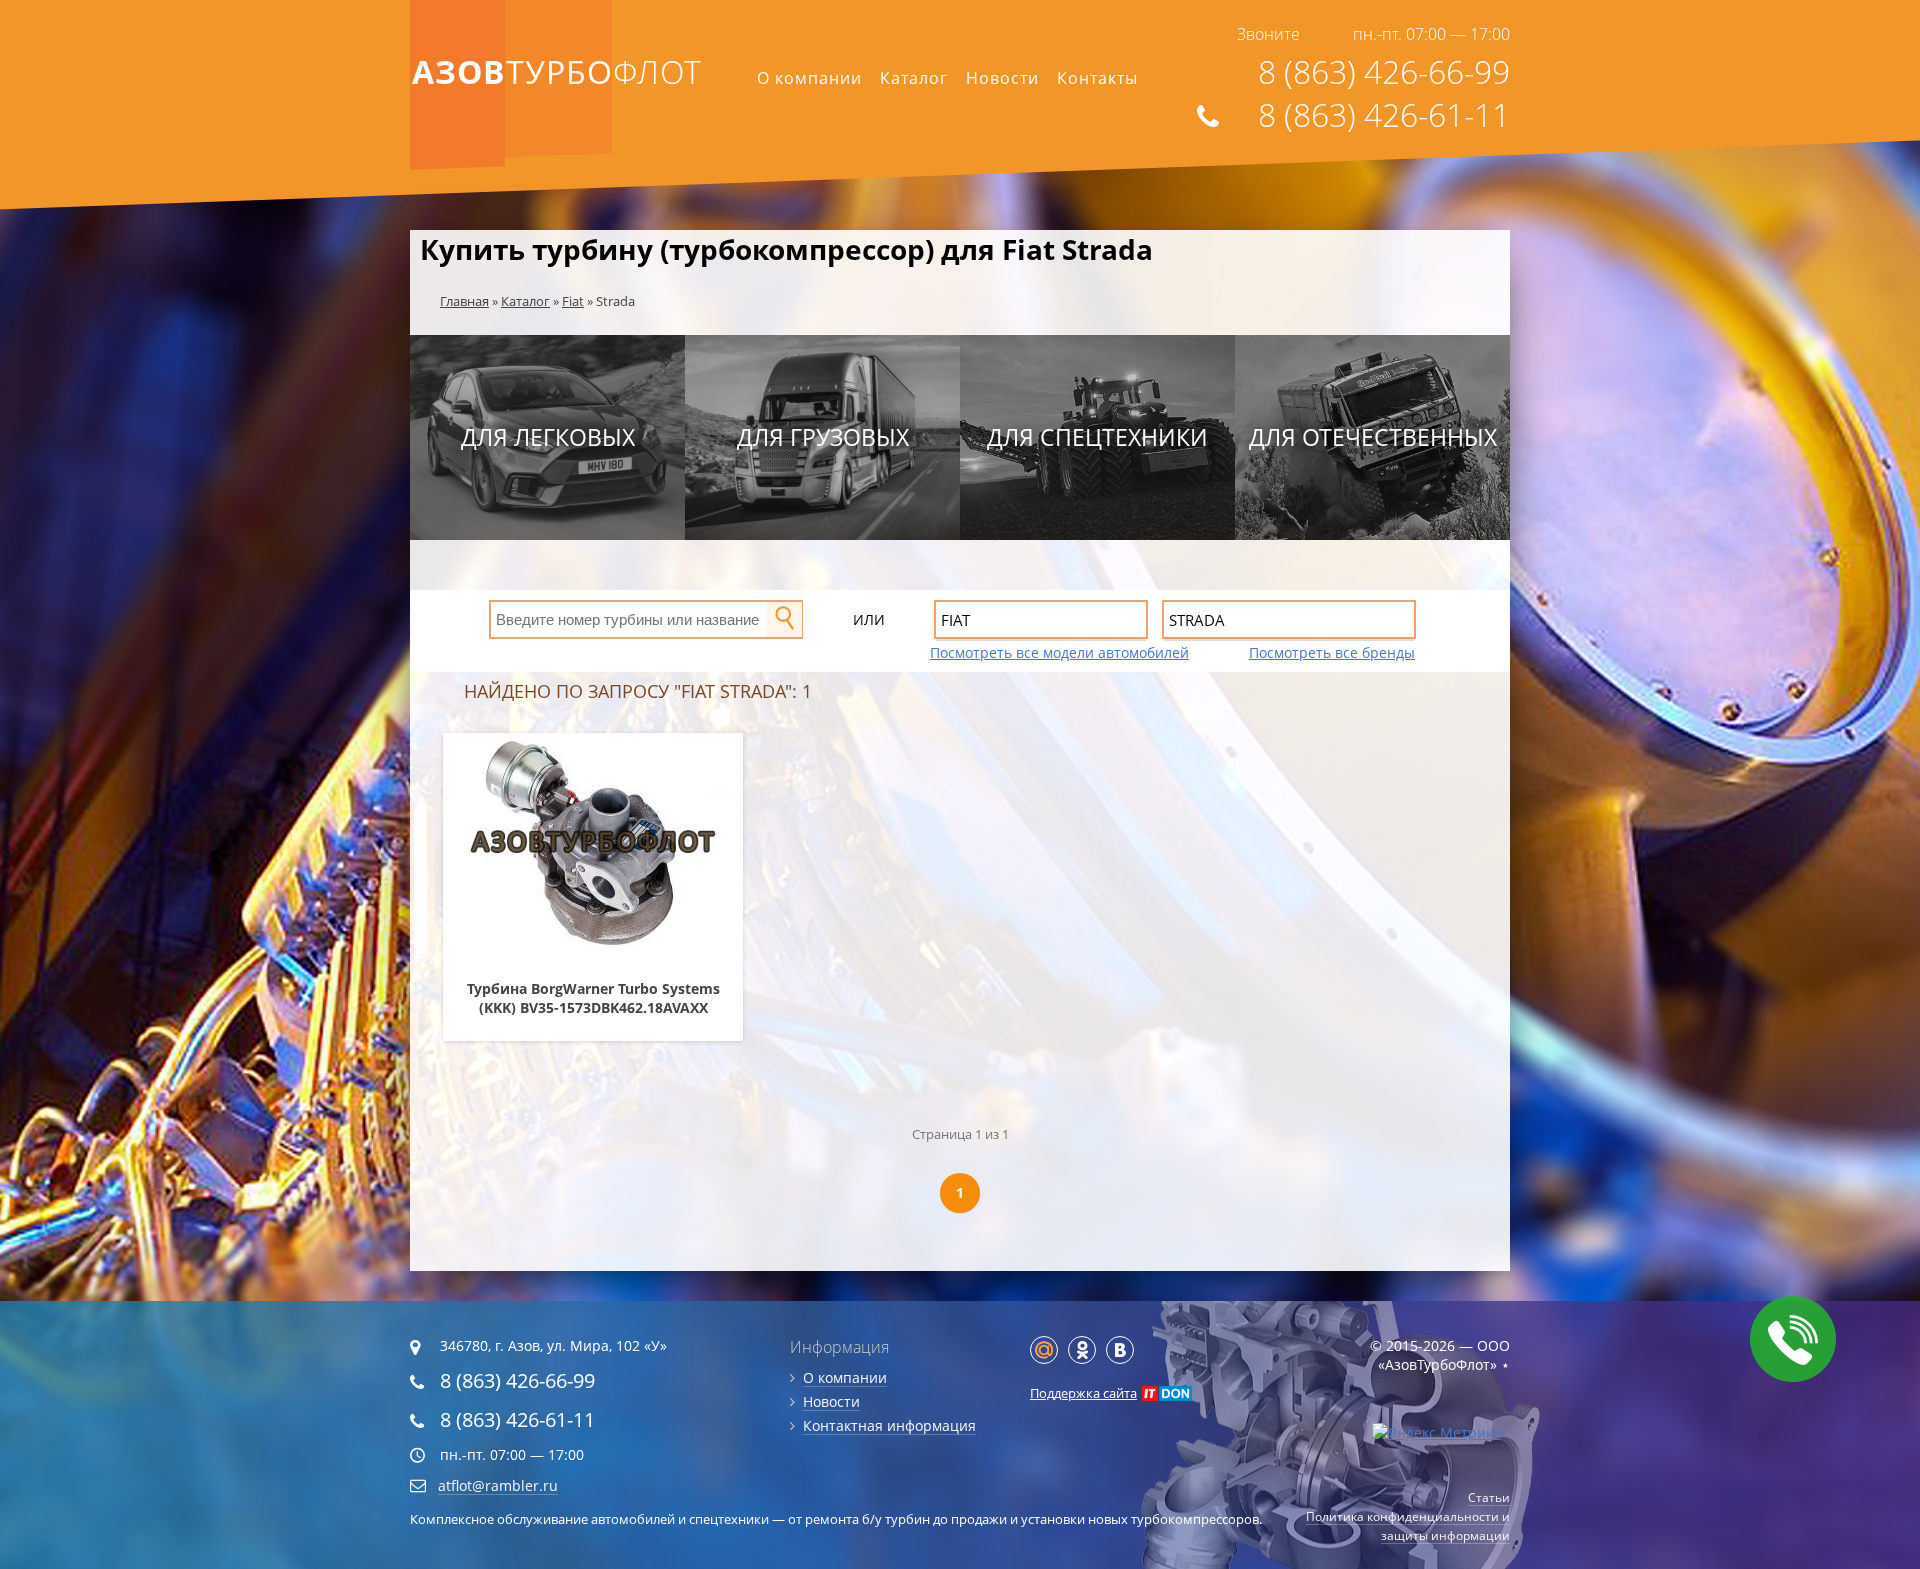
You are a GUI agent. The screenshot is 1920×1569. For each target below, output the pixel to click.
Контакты (1097, 78)
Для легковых (548, 437)
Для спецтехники (1097, 437)
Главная (464, 301)
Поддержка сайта (1083, 1393)
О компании (809, 78)
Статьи (1489, 1497)
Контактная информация (889, 1425)
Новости (1002, 78)
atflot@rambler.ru (498, 1485)
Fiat (573, 301)
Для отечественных (1373, 437)
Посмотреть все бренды (1332, 652)
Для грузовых (823, 437)
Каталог (914, 78)
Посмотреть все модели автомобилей (1059, 652)
